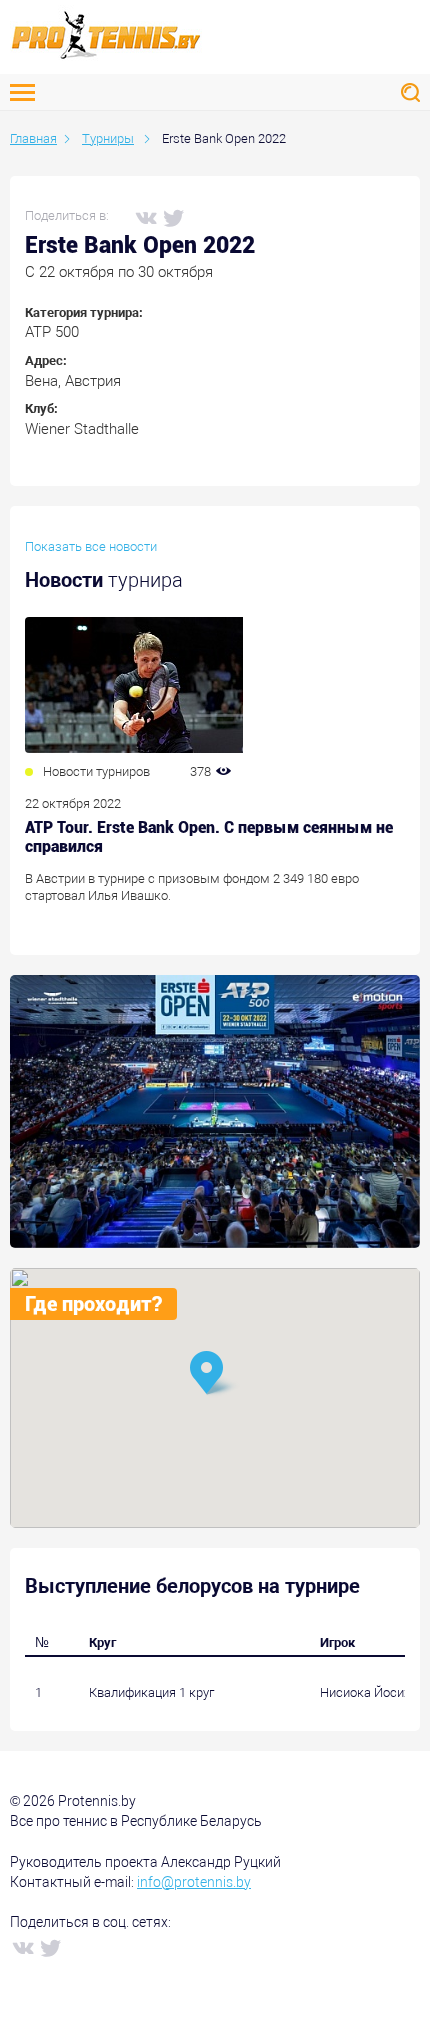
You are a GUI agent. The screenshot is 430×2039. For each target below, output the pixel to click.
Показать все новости (91, 546)
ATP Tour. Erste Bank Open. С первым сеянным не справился (209, 837)
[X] (173, 217)
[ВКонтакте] (145, 217)
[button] (215, 1374)
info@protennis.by (194, 1882)
